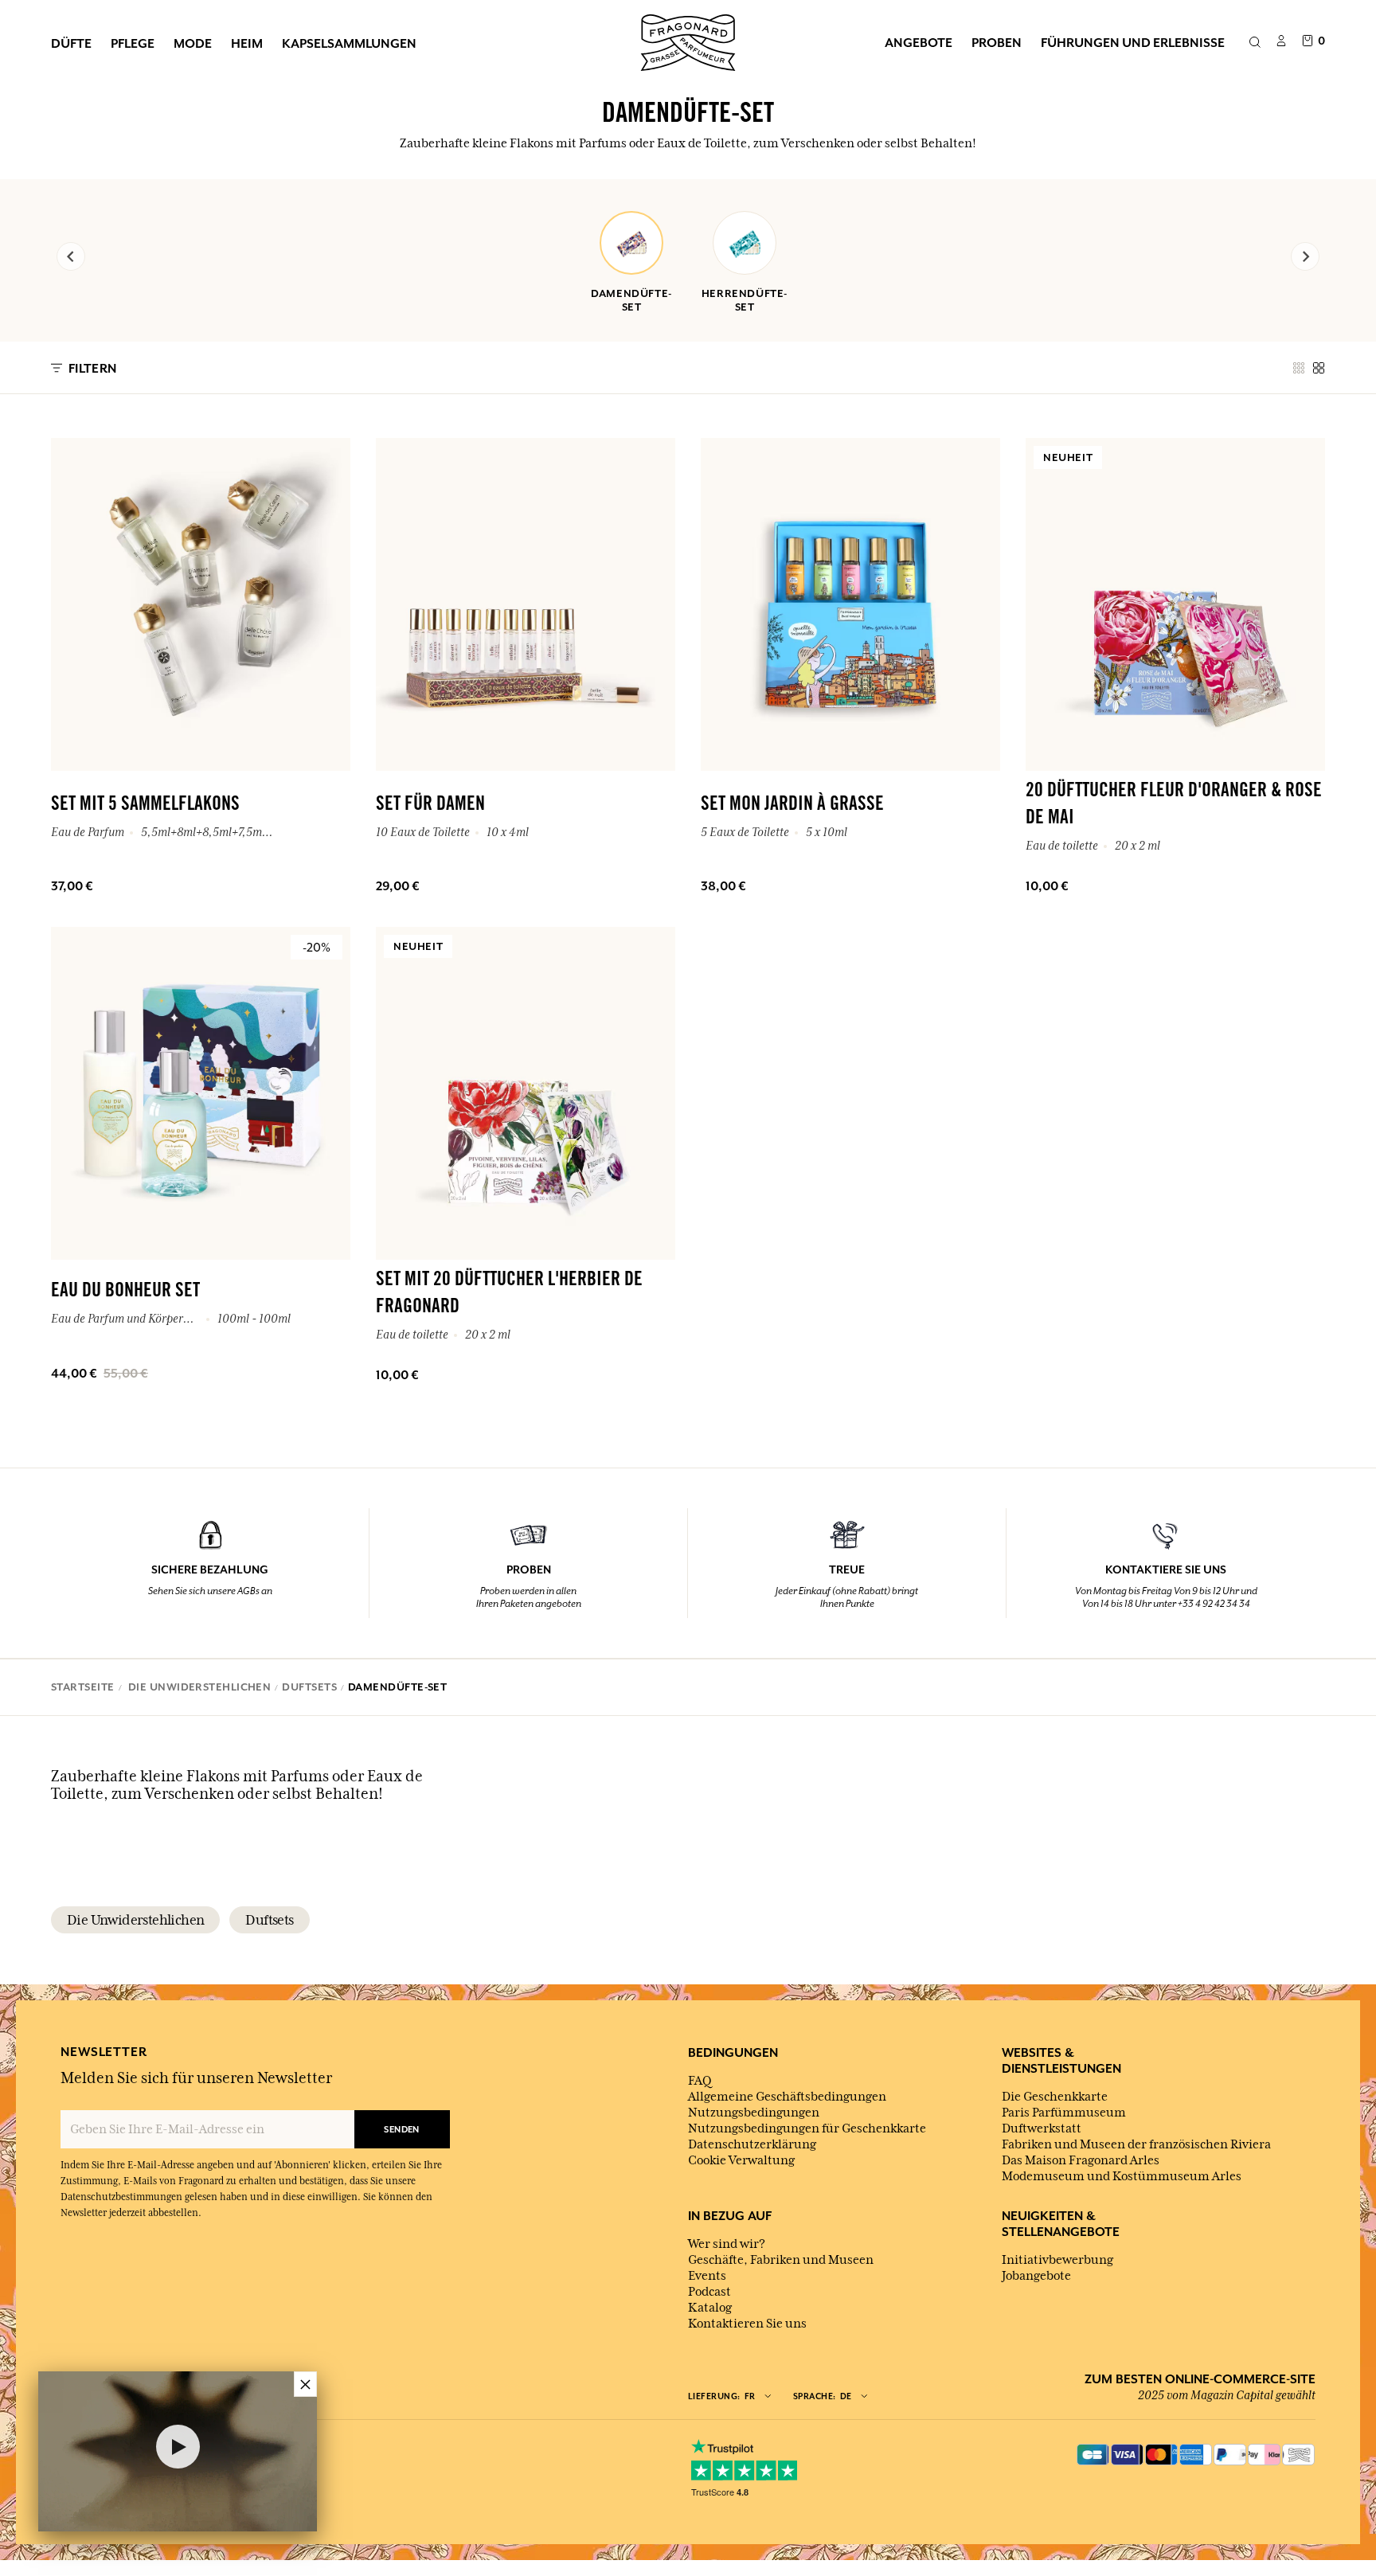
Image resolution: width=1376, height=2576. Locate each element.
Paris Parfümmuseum (1064, 2113)
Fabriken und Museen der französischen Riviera (1136, 2144)
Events (707, 2276)
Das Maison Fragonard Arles (1081, 2160)
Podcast (709, 2292)
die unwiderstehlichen (135, 1920)
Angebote (919, 42)
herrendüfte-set (745, 300)
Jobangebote (1036, 2276)
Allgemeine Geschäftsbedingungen (787, 2097)
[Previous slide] (71, 256)
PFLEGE (133, 43)
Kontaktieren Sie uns (747, 2324)
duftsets (269, 1920)
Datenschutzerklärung (752, 2144)
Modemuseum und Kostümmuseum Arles (1122, 2176)
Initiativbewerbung (1057, 2260)
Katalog (710, 2308)
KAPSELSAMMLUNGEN (349, 43)
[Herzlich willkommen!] (688, 41)
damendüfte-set (631, 300)
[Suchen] (1255, 43)
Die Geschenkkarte (1055, 2097)
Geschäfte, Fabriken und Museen (781, 2260)
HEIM (247, 43)
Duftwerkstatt (1042, 2128)
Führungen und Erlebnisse (1133, 42)
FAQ (700, 2081)
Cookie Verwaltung (741, 2160)
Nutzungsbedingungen (754, 2113)
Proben (997, 42)
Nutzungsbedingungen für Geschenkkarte (807, 2128)
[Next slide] (1305, 256)
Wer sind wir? (727, 2244)
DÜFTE (71, 43)
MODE (193, 43)
